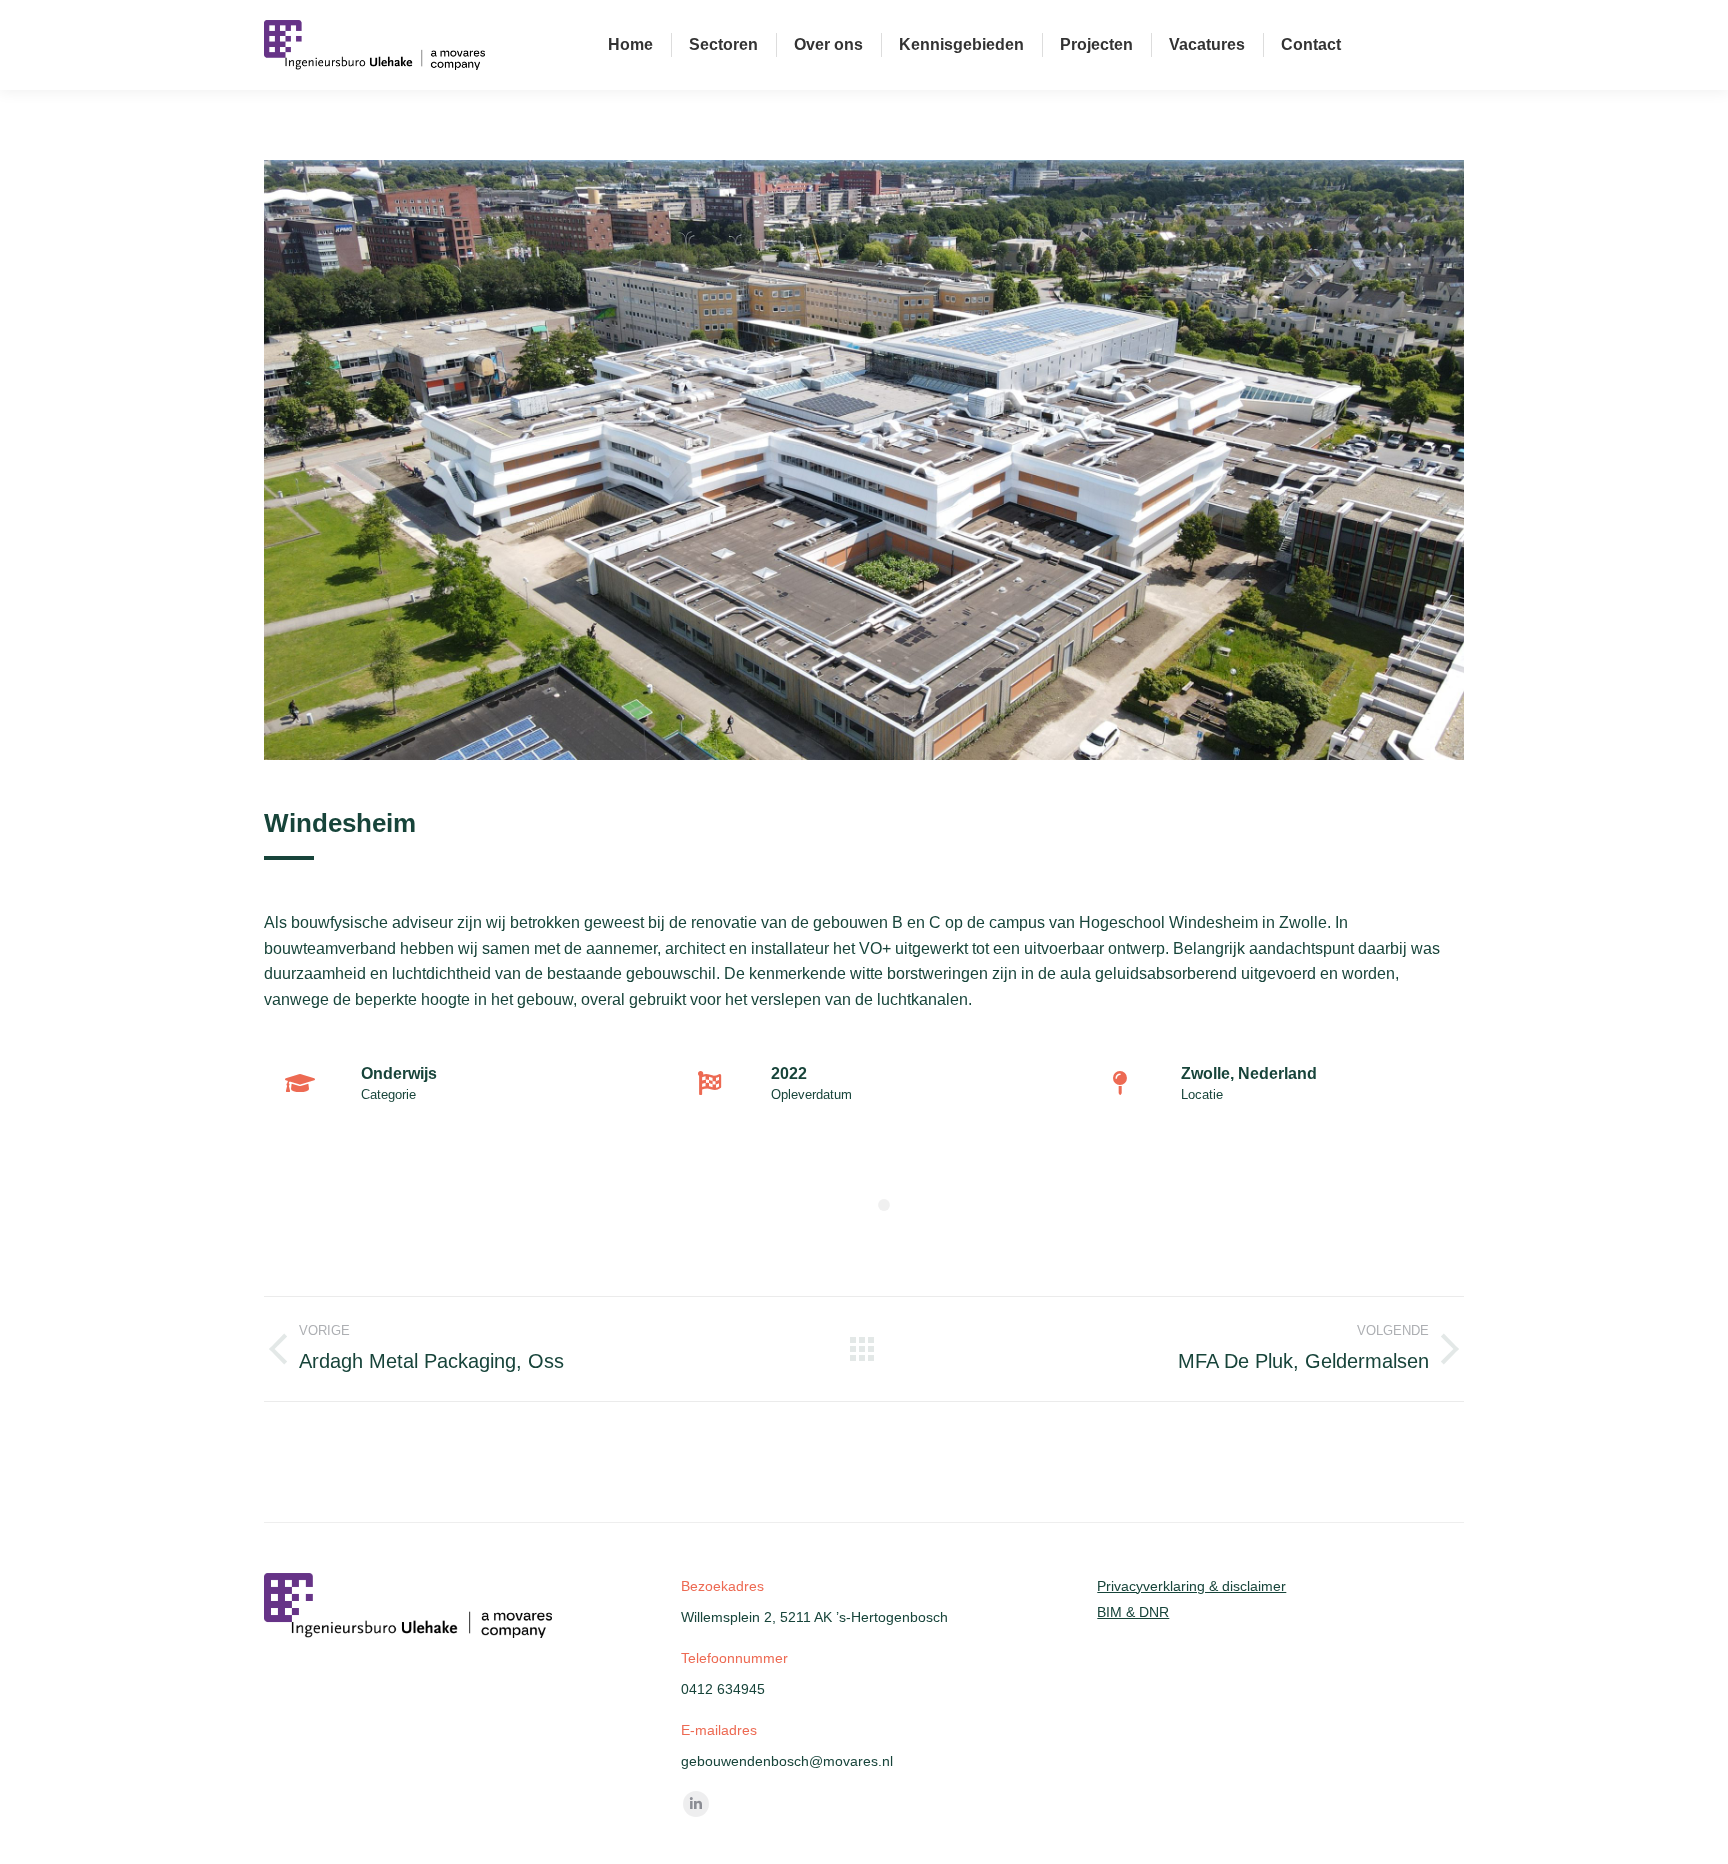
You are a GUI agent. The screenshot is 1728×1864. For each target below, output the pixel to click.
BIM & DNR (1133, 1612)
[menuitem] (630, 45)
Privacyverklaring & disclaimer (1191, 1586)
